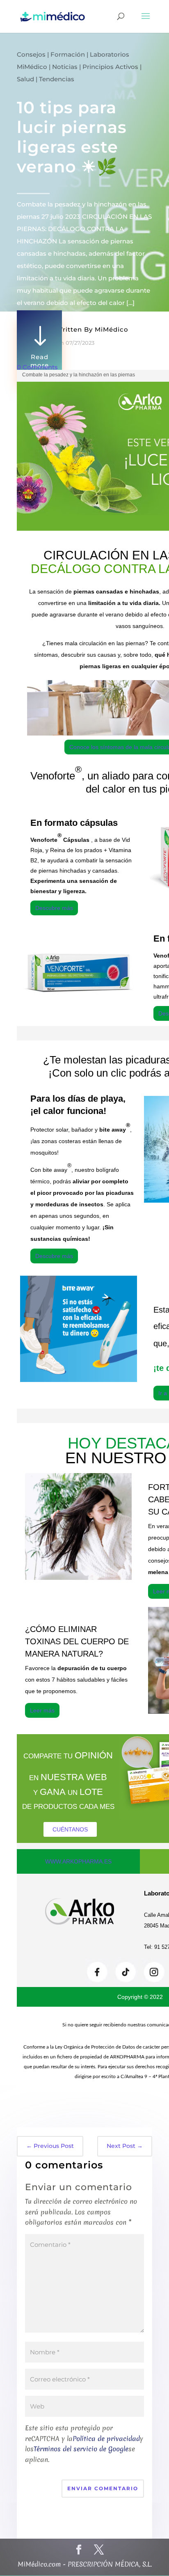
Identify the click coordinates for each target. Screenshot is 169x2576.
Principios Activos (110, 67)
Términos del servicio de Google (81, 2449)
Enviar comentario (103, 2488)
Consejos (31, 54)
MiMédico (112, 329)
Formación (68, 54)
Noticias (65, 67)
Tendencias (57, 79)
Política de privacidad (106, 2438)
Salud (25, 79)
